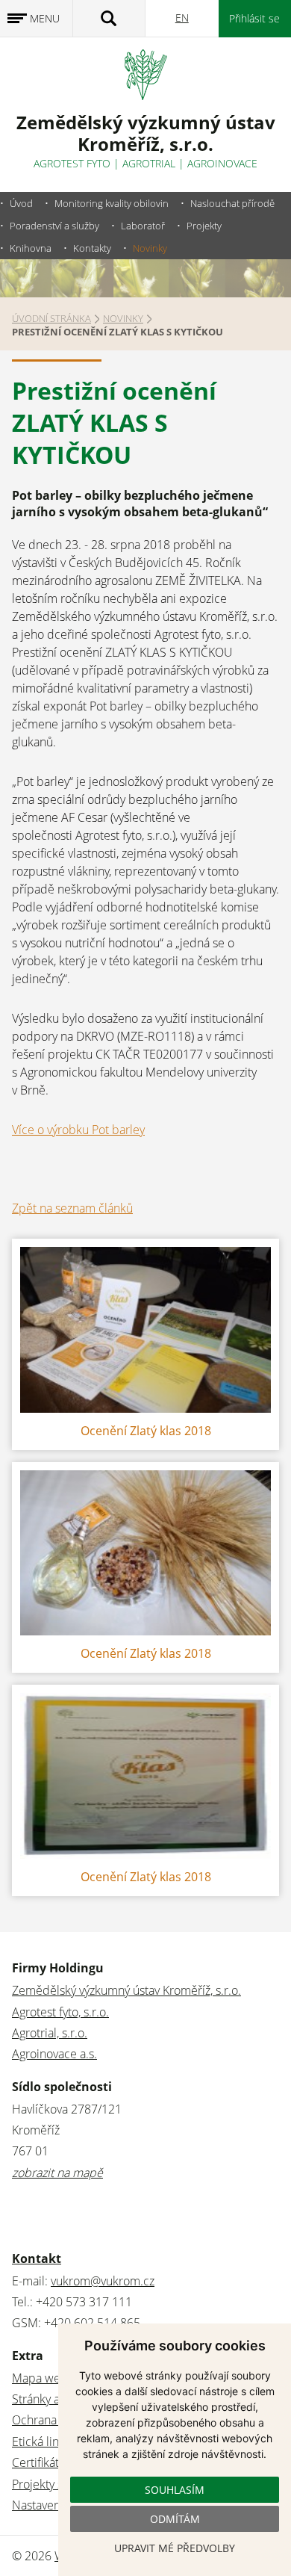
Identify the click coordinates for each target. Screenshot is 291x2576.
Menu (45, 18)
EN (182, 18)
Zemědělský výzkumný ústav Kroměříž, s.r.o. (126, 1990)
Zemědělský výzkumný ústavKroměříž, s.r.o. (146, 133)
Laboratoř (143, 226)
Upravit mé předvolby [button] (175, 2548)
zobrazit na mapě (57, 2173)
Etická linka (41, 2442)
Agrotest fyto (72, 163)
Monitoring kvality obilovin (112, 203)
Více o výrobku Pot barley (78, 1130)
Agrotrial (149, 163)
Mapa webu (43, 2378)
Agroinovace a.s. (54, 2054)
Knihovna (31, 248)
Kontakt (37, 2258)
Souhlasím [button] (175, 2490)
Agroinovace (222, 163)
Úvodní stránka (51, 318)
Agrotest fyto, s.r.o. (60, 2012)
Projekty (204, 226)
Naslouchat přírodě (232, 203)
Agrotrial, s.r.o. (50, 2033)
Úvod (21, 203)
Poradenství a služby (54, 226)
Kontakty (92, 248)
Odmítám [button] (175, 2519)
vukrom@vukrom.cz (103, 2281)
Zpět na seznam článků (72, 1208)
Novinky (150, 248)
